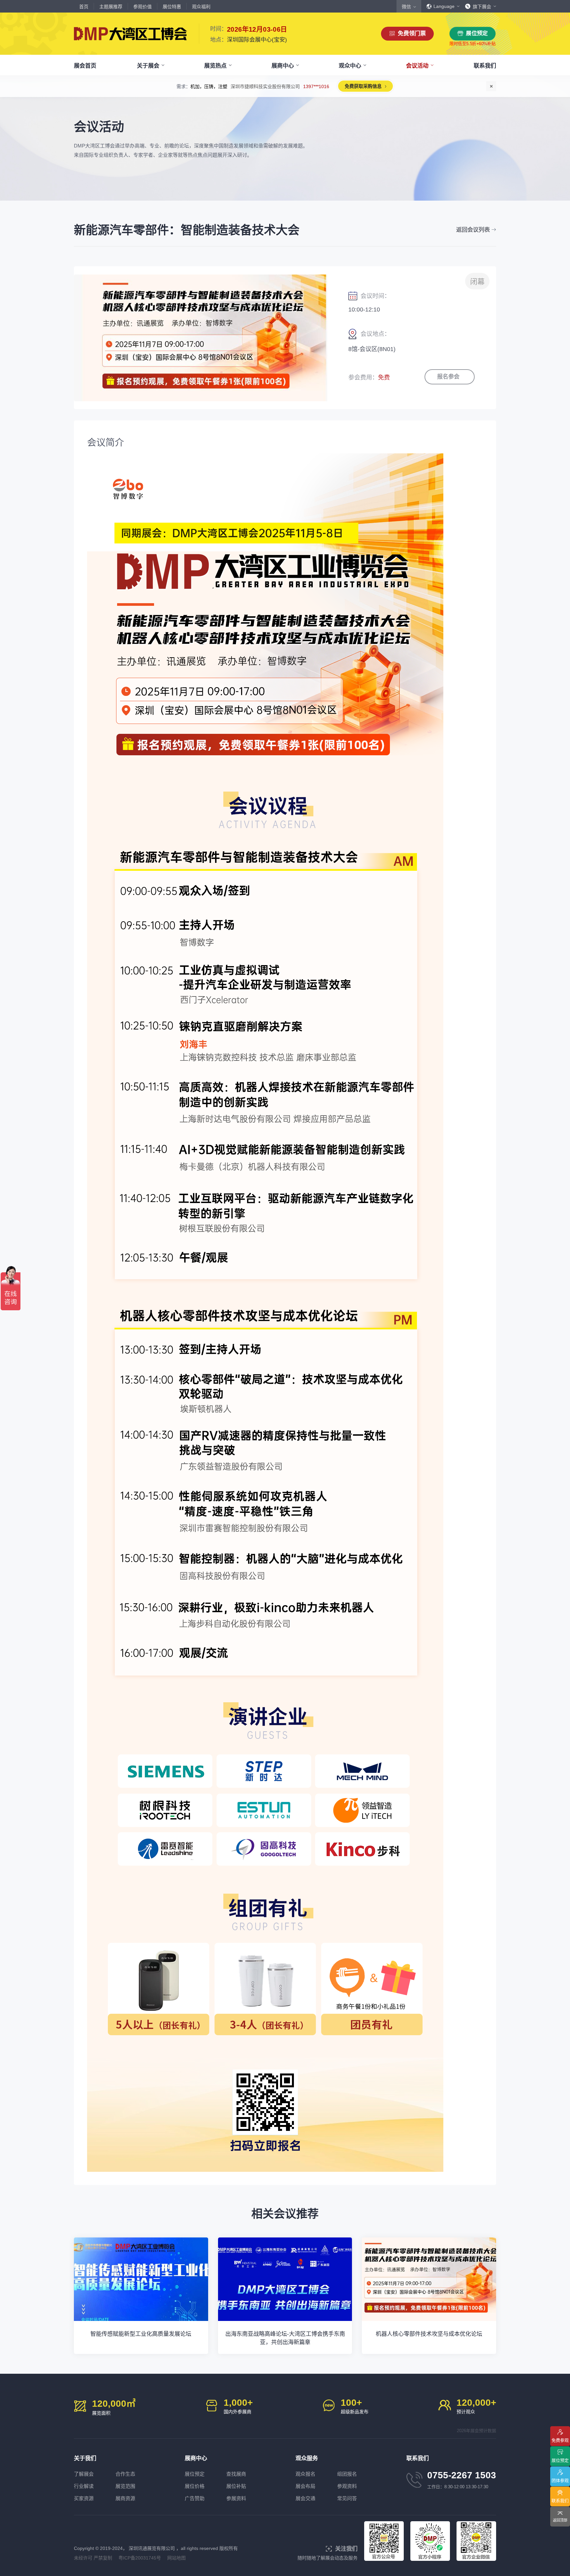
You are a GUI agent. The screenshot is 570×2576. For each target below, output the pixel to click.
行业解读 (84, 2486)
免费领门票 (412, 33)
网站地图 (176, 2558)
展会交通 (305, 2498)
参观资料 (347, 2486)
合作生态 (125, 2474)
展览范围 (125, 2486)
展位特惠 (172, 7)
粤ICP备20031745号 (140, 2558)
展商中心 (283, 66)
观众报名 (305, 2474)
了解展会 (84, 2474)
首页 (84, 7)
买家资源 (84, 2498)
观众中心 (350, 66)
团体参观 (560, 2480)
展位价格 (195, 2486)
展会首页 (85, 66)
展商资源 (125, 2498)
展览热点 (215, 66)
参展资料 (236, 2498)
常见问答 (347, 2498)
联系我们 (485, 66)
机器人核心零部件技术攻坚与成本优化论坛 (429, 2334)
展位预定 (477, 33)
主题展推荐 (111, 7)
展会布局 (305, 2486)
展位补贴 (236, 2486)
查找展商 (236, 2474)
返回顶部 (560, 2520)
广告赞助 (195, 2498)
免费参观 (560, 2440)
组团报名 (347, 2474)
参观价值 (142, 7)
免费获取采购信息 (349, 86)
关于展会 (148, 66)
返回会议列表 (473, 230)
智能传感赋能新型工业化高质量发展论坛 (141, 2334)
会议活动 (417, 66)
